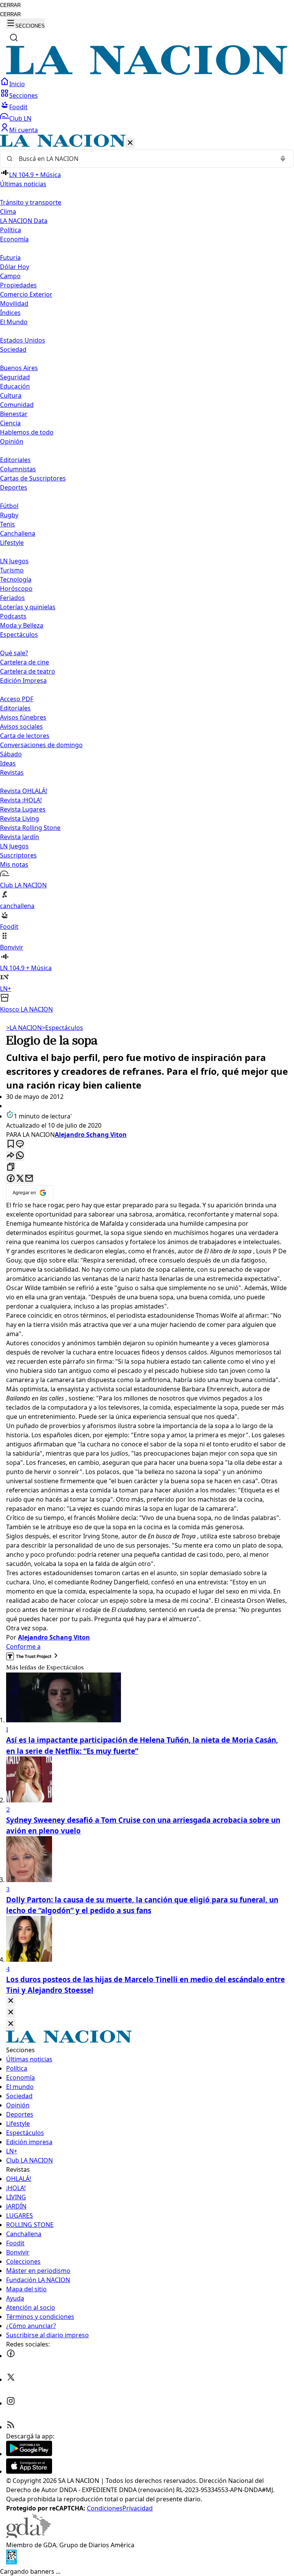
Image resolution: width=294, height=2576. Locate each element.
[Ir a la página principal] (147, 72)
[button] (147, 574)
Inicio (17, 84)
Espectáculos (62, 1028)
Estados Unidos (23, 340)
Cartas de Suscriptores (33, 478)
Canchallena (18, 533)
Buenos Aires (19, 368)
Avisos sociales (21, 726)
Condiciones (105, 2508)
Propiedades (18, 285)
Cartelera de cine (24, 662)
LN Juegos (14, 561)
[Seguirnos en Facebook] (11, 2356)
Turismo (12, 570)
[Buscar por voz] (283, 159)
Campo (10, 276)
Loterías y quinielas (28, 607)
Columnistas (18, 469)
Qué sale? (14, 653)
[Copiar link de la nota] (11, 1167)
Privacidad (138, 2508)
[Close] (11, 2001)
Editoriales (15, 460)
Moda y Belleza (22, 625)
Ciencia (10, 423)
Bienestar (14, 414)
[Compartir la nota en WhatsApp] (20, 1156)
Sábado (11, 754)
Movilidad (14, 303)
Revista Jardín (20, 837)
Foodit (18, 107)
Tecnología (16, 579)
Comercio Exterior (26, 294)
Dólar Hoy (15, 267)
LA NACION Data (24, 221)
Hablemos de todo (27, 432)
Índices (10, 313)
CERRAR (10, 5)
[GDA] (28, 2536)
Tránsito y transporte (31, 202)
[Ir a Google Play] (29, 2454)
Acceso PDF (17, 699)
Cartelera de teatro (28, 671)
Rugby (9, 515)
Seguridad (15, 377)
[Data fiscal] (11, 2562)
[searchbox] (144, 159)
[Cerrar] (130, 143)
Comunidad (17, 405)
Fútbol (9, 506)
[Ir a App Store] (29, 2471)
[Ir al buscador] (14, 38)
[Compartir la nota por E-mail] (29, 1179)
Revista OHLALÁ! (24, 791)
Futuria (10, 257)
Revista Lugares (23, 809)
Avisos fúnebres (23, 717)
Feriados (12, 598)
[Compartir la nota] (11, 1156)
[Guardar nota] (11, 1144)
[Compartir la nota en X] (20, 1179)
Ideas (8, 763)
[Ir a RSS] (11, 2427)
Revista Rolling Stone (30, 828)
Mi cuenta (24, 130)
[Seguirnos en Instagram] (11, 2403)
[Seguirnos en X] (11, 2379)
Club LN (20, 118)
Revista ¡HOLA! (21, 800)
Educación (15, 386)
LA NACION (24, 1028)
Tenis (7, 524)
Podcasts (13, 616)
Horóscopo (16, 589)
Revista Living (20, 818)
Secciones (24, 95)
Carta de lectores (25, 736)
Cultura (11, 395)
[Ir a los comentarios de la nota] (20, 1144)
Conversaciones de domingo (41, 745)
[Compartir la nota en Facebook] (11, 1179)
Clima (8, 212)
